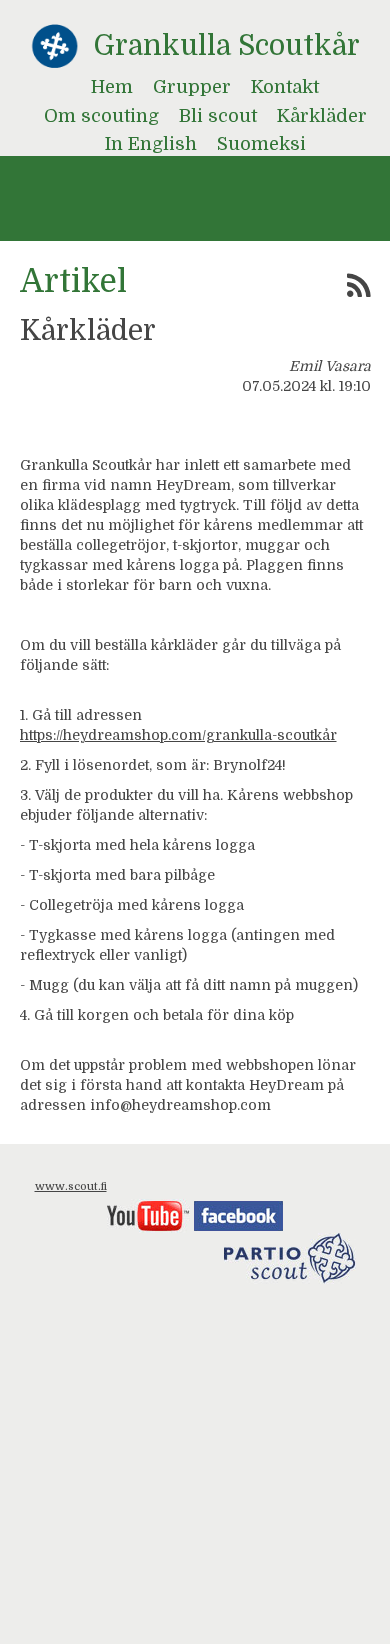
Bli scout (218, 116)
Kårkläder (322, 116)
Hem (112, 87)
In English (151, 144)
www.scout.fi (71, 1186)
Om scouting (101, 116)
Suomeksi (261, 144)
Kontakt (285, 87)
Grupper (192, 87)
